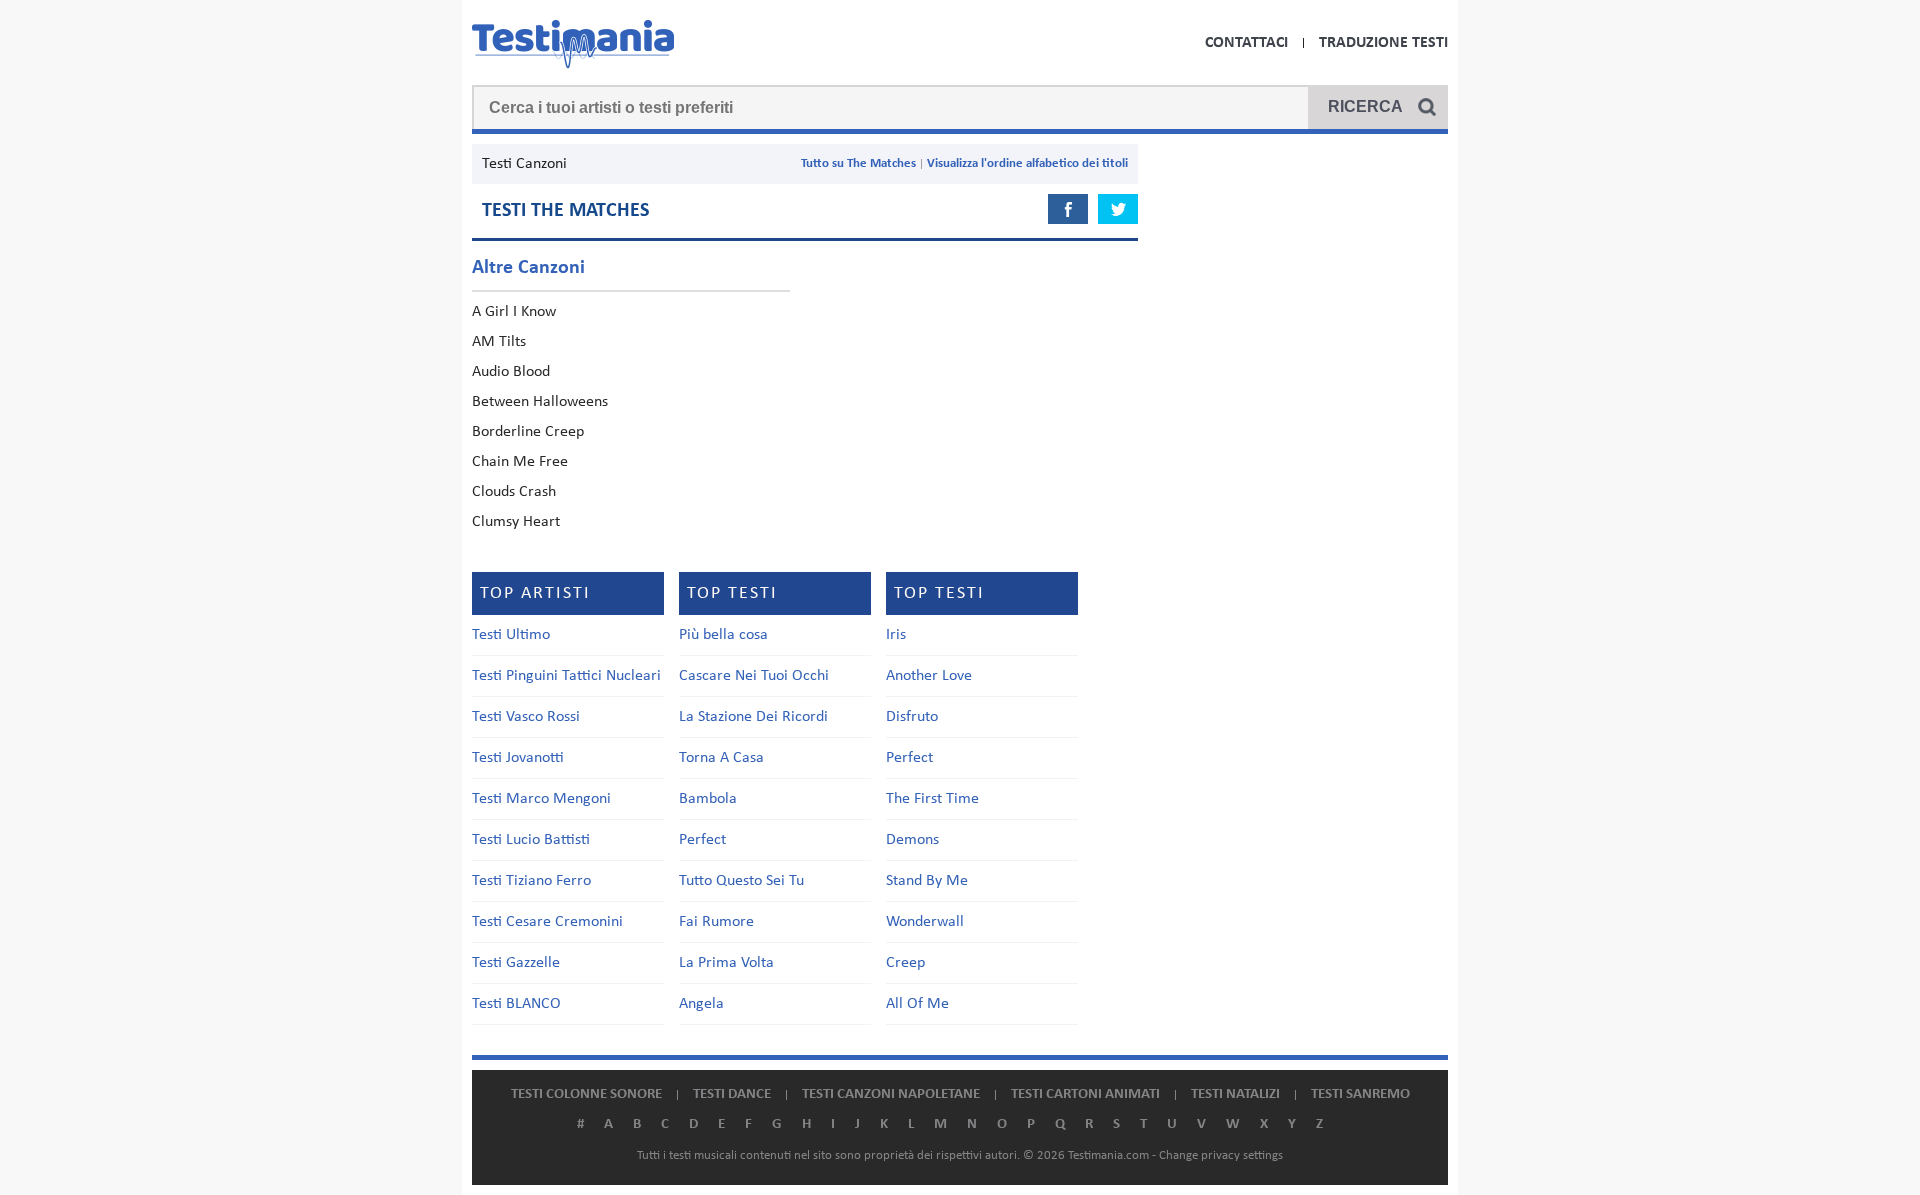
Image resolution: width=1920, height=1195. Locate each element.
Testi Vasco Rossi (526, 717)
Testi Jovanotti (518, 758)
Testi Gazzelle (516, 963)
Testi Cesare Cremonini (547, 922)
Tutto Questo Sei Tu (741, 881)
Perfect (702, 840)
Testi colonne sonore (586, 1094)
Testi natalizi (1235, 1094)
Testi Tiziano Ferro (531, 881)
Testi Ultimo (511, 635)
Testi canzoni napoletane (891, 1094)
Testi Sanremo (1360, 1094)
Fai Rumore (716, 922)
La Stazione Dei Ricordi (753, 717)
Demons (912, 840)
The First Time (932, 799)
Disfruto (912, 717)
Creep (905, 963)
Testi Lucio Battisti (531, 840)
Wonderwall (925, 922)
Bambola (708, 799)
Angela (701, 1004)
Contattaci (1246, 43)
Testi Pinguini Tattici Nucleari (566, 676)
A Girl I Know (514, 312)
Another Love (929, 676)
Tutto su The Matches (858, 163)
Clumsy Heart (516, 522)
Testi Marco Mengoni (541, 799)
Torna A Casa (721, 758)
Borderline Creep (528, 432)
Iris (896, 635)
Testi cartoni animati (1085, 1094)
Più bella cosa (723, 635)
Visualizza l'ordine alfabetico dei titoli (1027, 163)
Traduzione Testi (1383, 43)
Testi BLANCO (516, 1004)
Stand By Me (927, 881)
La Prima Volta (726, 963)
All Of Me (917, 1004)
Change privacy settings (1221, 1155)
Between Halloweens (540, 402)
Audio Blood (511, 372)
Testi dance (732, 1094)
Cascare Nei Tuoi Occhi (754, 676)
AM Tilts (499, 342)
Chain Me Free (520, 462)
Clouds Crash (514, 492)
